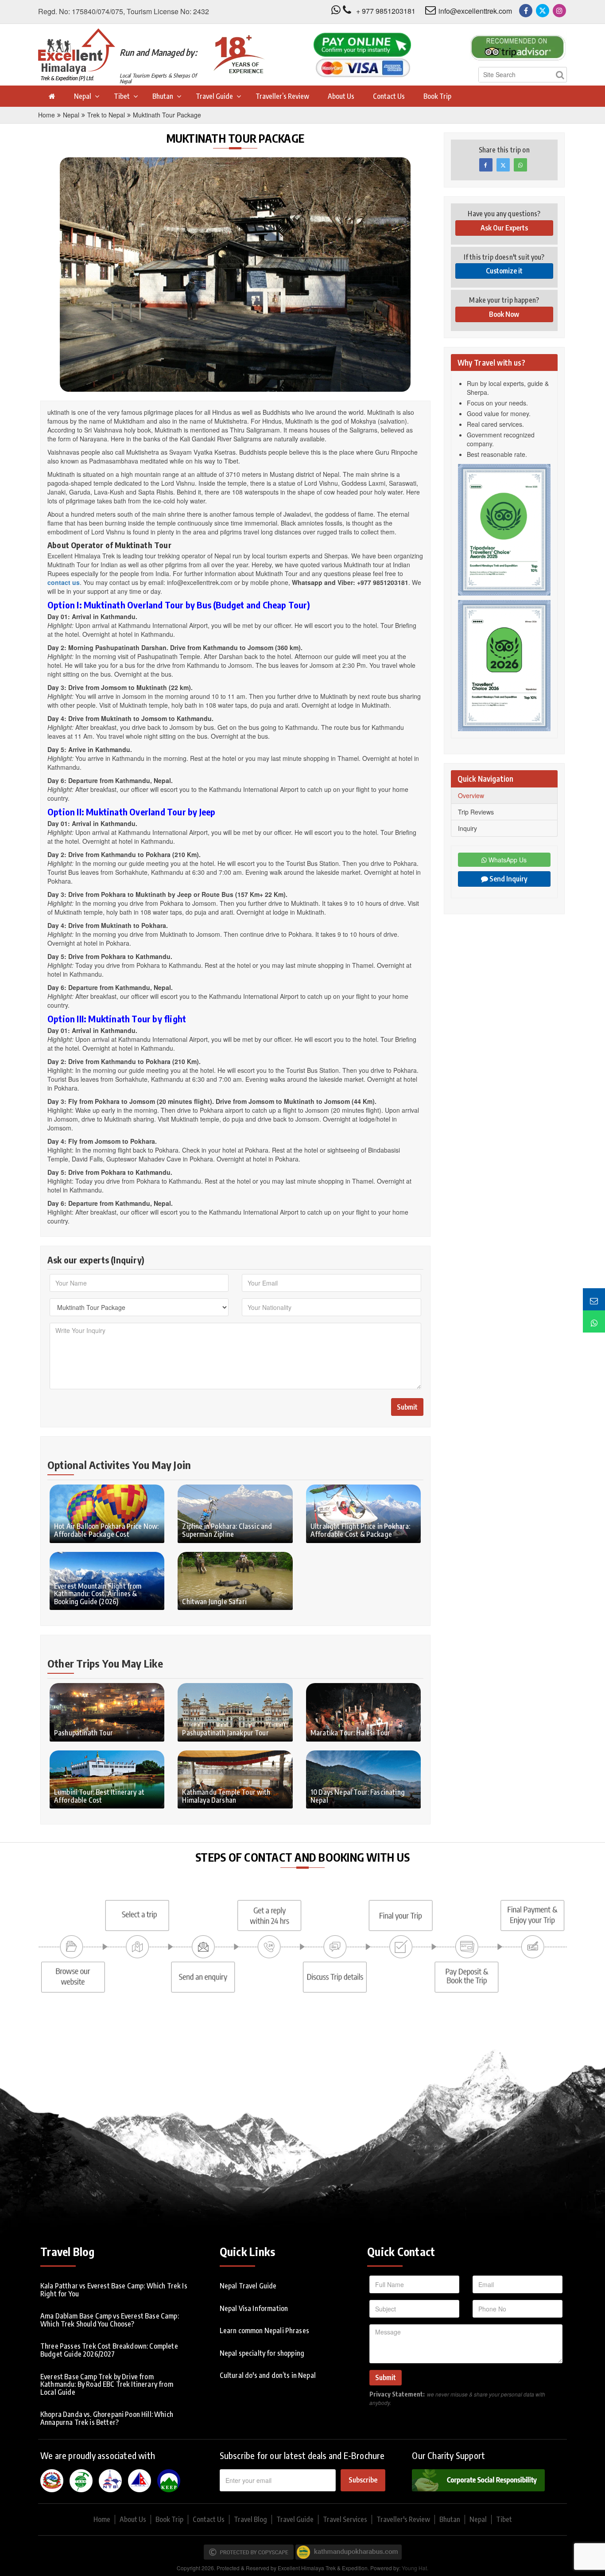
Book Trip (437, 96)
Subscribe (363, 2480)
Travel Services (345, 2519)
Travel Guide (214, 96)
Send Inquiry (508, 879)
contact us (64, 582)
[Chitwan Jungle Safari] (235, 1580)
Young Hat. (415, 2568)
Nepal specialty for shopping (262, 2353)
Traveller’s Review (282, 96)
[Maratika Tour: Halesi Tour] (363, 1711)
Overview (471, 795)
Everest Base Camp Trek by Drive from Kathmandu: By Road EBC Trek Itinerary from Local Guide (107, 2384)
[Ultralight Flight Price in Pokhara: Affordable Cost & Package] (363, 1512)
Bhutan (163, 96)
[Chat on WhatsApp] (594, 1321)
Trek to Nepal (106, 115)
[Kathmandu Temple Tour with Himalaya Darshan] (235, 1778)
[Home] (51, 96)
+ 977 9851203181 (386, 11)
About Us (341, 96)
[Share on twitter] (503, 165)
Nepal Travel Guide (248, 2286)
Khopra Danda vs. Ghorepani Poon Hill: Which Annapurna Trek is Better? (107, 2418)
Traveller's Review (403, 2519)
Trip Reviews (476, 812)
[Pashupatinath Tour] (107, 1711)
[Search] (560, 75)
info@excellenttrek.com (475, 11)
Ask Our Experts (504, 228)
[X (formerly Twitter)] (543, 11)
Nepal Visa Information (254, 2308)
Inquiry (467, 828)
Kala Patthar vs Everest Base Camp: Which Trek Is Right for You (114, 2290)
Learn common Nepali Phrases (264, 2330)
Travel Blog (250, 2519)
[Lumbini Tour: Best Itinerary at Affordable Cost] (107, 1778)
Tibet (122, 96)
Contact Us (389, 96)
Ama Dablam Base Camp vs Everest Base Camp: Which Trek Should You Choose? (110, 2320)
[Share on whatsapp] (520, 165)
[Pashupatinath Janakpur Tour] (235, 1711)
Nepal (83, 96)
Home (47, 115)
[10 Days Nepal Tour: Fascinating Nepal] (363, 1778)
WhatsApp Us (507, 860)
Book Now (504, 314)
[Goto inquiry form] (594, 1299)
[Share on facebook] (486, 165)
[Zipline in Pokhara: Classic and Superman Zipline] (235, 1512)
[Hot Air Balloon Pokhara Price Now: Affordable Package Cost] (107, 1512)
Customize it (504, 271)
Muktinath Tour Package (167, 115)
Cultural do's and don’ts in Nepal (268, 2375)
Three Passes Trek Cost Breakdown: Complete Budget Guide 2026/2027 (109, 2350)
